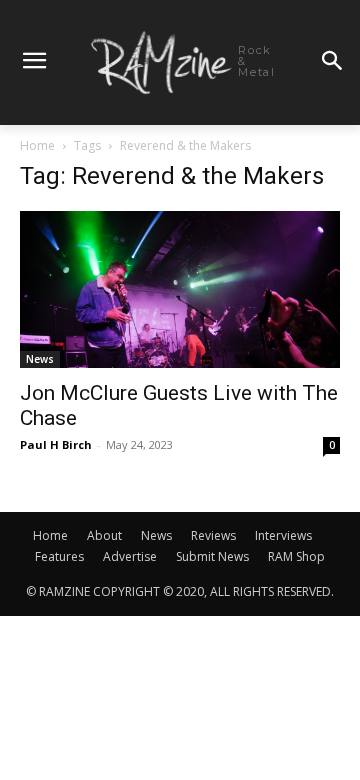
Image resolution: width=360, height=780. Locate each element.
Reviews (213, 535)
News (40, 359)
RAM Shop (296, 556)
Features (59, 556)
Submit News (212, 556)
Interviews (283, 535)
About (104, 535)
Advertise (130, 556)
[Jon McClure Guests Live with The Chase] (180, 289)
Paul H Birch (56, 444)
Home (37, 145)
